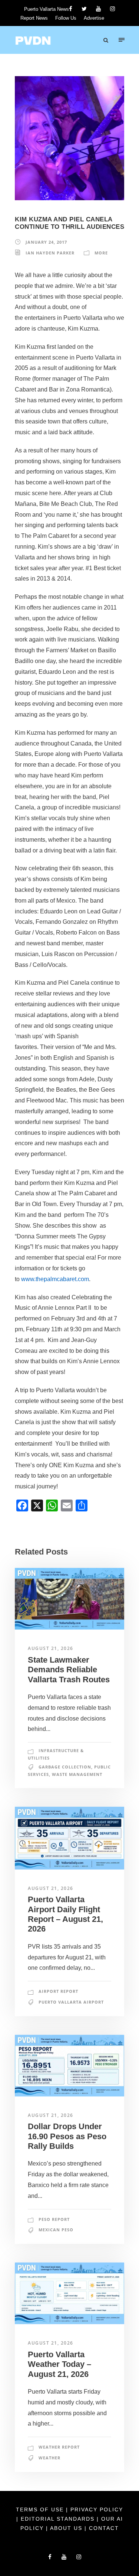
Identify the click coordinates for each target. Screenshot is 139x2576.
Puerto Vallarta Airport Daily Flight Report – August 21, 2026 (65, 1914)
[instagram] (112, 9)
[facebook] (71, 9)
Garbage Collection (65, 1767)
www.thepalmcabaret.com (55, 1279)
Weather (49, 2458)
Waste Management (77, 1774)
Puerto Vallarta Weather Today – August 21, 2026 (59, 2364)
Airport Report (58, 1991)
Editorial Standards (59, 2519)
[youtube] (98, 9)
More (101, 253)
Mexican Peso (56, 2230)
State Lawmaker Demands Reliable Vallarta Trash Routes (69, 1670)
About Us (67, 2528)
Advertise (94, 18)
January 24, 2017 (46, 242)
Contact (104, 2528)
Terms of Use (41, 2510)
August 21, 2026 (51, 1648)
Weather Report (59, 2447)
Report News (34, 18)
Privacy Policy (97, 2510)
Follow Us (66, 18)
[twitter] (84, 9)
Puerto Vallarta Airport (71, 2002)
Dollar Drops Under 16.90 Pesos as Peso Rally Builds (67, 2136)
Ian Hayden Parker (50, 253)
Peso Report (54, 2219)
